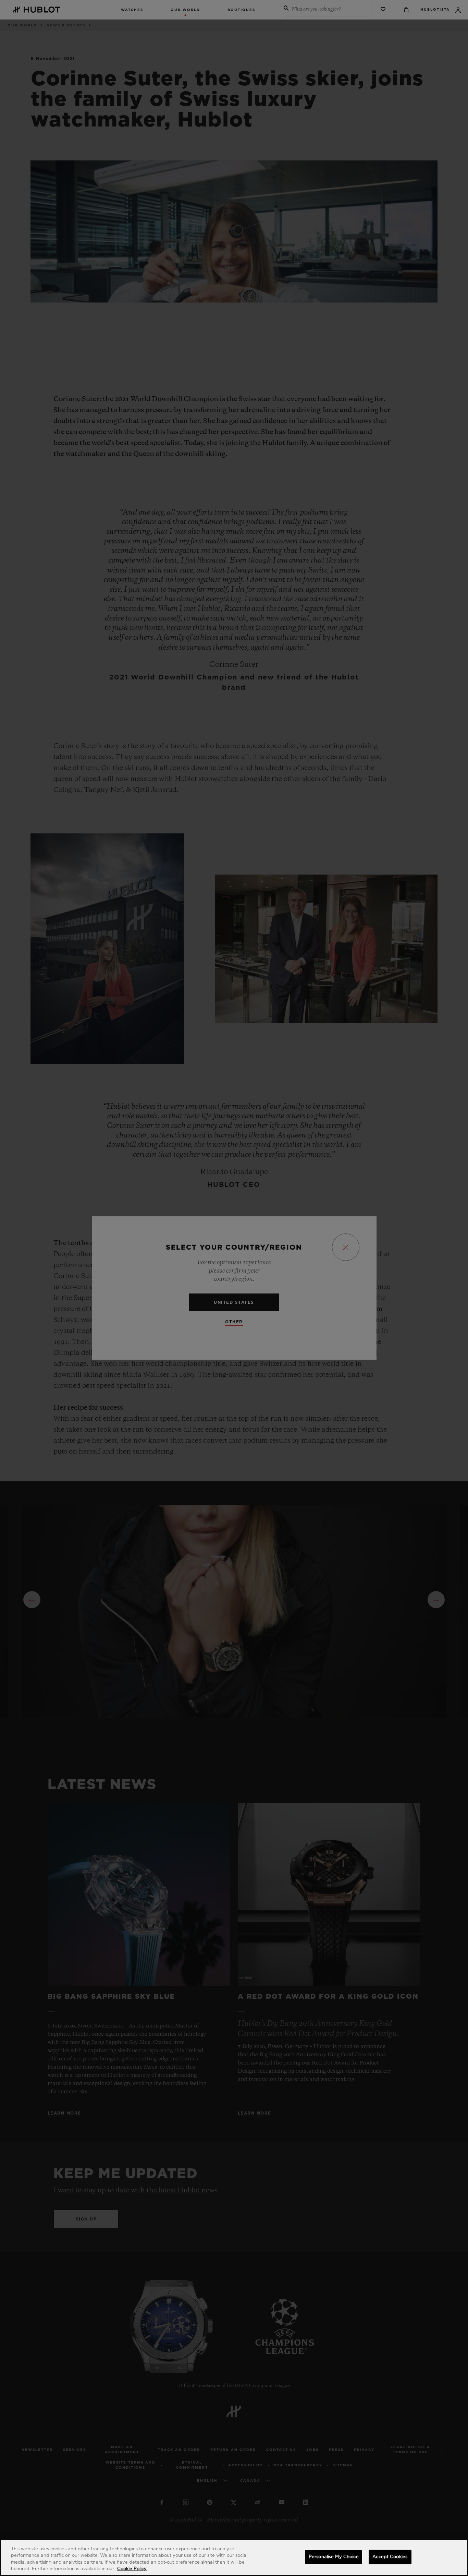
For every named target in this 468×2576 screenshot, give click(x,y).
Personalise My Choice (334, 2557)
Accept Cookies (390, 2557)
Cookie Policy (132, 2569)
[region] (234, 2557)
